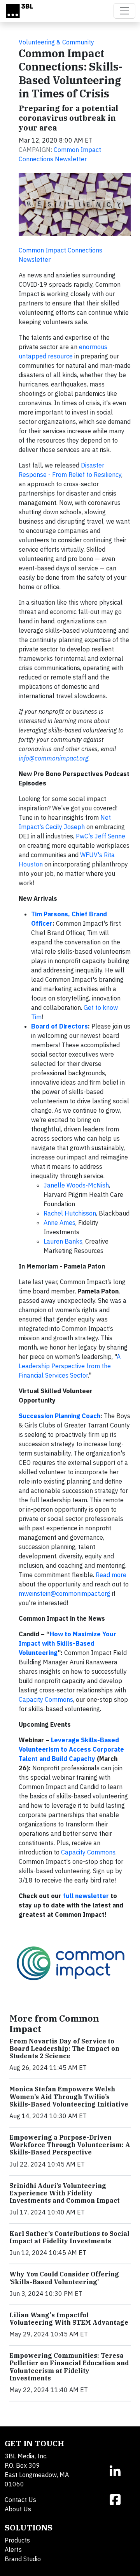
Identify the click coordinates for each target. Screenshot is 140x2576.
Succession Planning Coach (59, 1416)
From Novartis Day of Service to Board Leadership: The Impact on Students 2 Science (64, 2048)
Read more (111, 1575)
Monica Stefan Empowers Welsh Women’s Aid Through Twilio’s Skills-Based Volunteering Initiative (69, 2096)
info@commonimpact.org (53, 758)
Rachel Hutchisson (70, 1213)
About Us (18, 2509)
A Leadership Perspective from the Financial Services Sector (70, 1366)
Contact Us (20, 2500)
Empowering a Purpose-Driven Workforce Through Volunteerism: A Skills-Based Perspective (70, 2145)
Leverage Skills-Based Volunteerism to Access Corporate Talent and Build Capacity (71, 1749)
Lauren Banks (63, 1241)
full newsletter (86, 1896)
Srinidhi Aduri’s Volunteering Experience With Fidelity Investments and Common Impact (65, 2193)
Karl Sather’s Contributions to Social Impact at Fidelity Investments (69, 2237)
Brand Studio (23, 2559)
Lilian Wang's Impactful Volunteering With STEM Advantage (69, 2319)
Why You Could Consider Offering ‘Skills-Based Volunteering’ (64, 2278)
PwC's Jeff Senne (101, 836)
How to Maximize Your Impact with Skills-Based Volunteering (67, 1643)
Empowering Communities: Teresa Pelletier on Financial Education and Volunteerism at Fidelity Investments (69, 2367)
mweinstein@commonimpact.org (65, 1593)
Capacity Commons (46, 1699)
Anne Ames (59, 1223)
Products (17, 2540)
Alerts (13, 2550)
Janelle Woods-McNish (76, 1185)
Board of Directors (59, 1026)
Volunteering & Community (56, 42)
